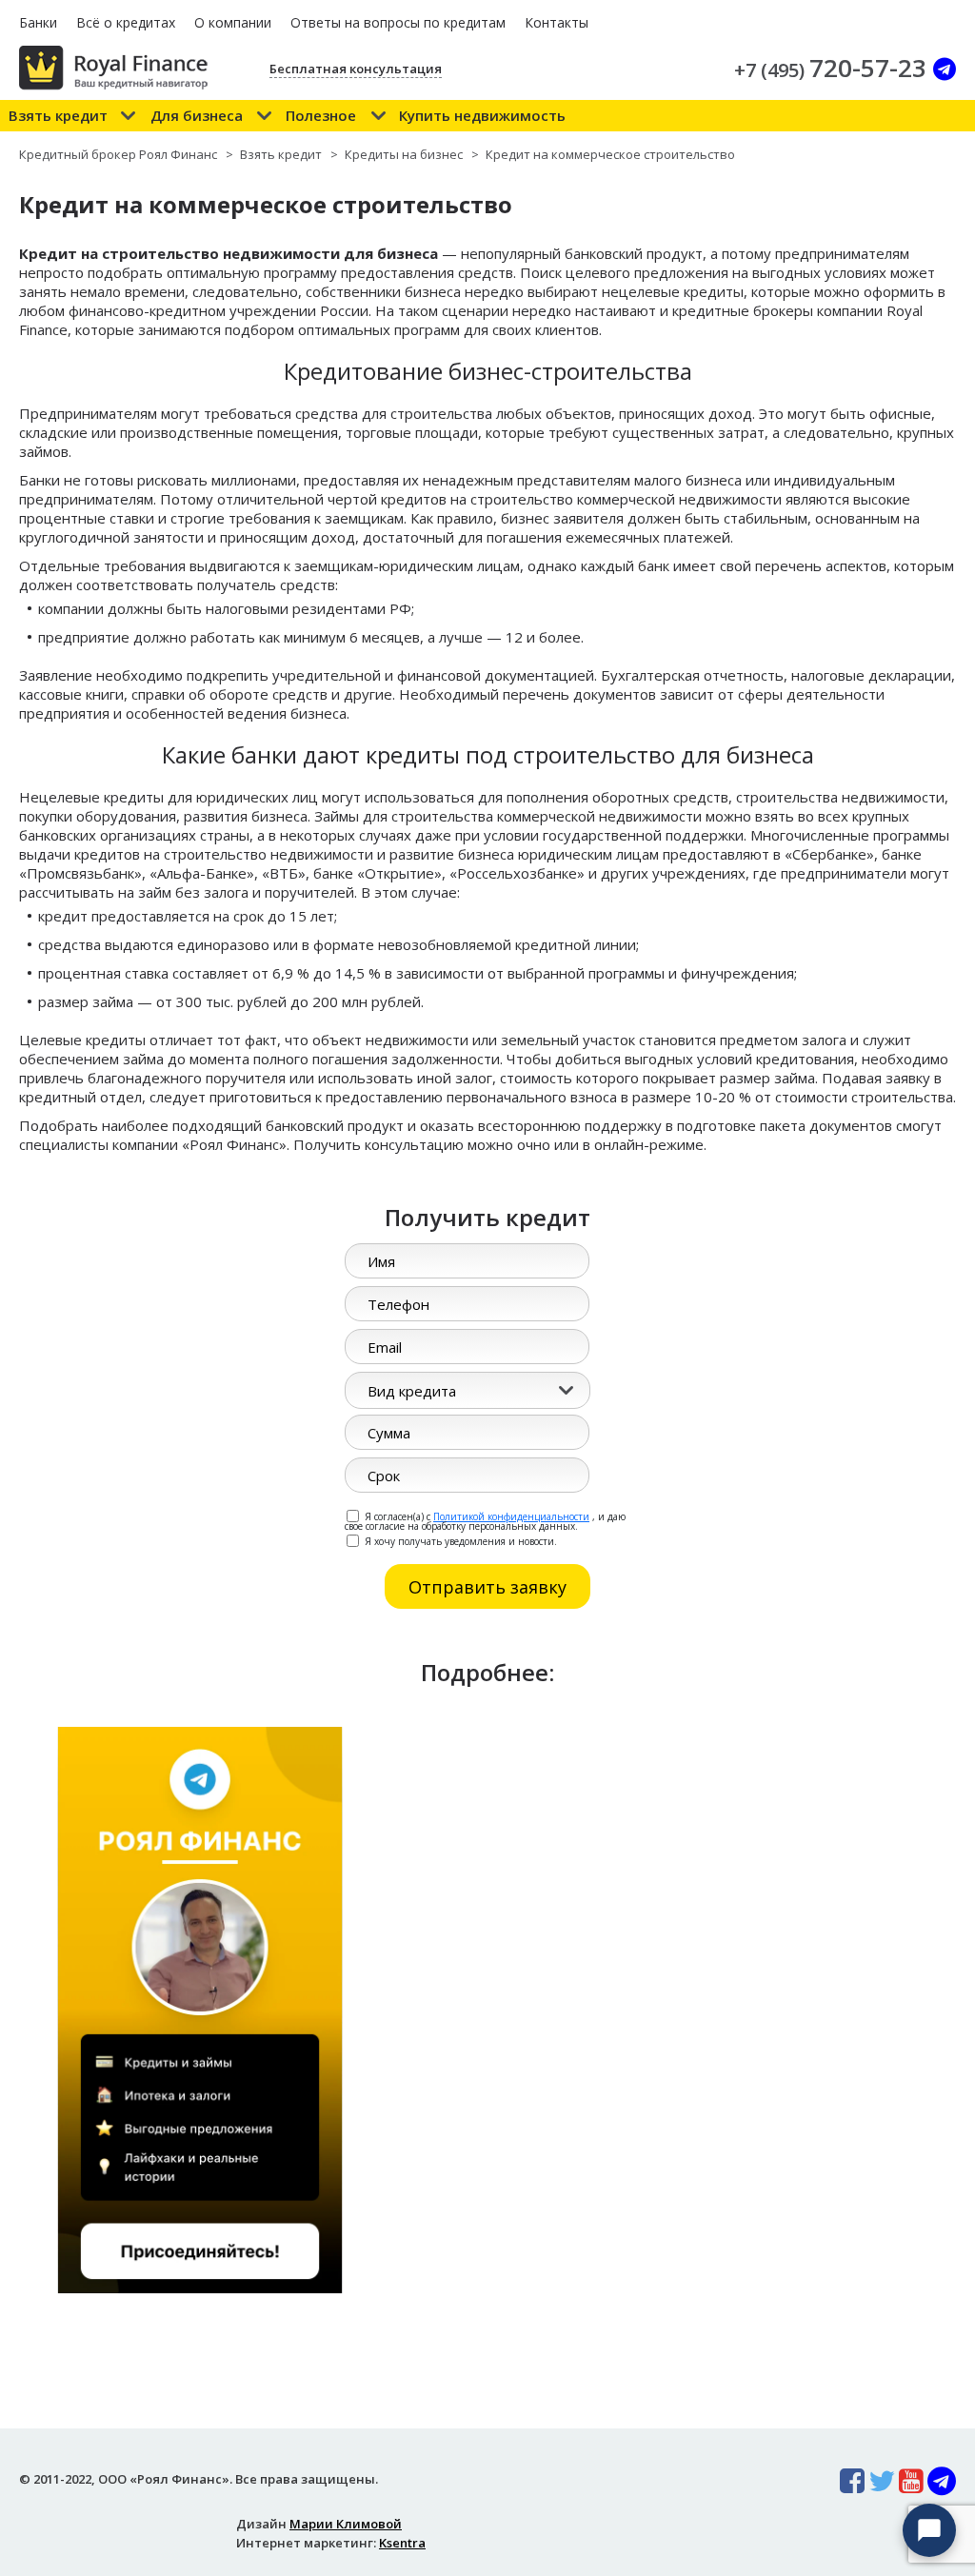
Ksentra (402, 2543)
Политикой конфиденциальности (511, 1516)
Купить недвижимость (482, 115)
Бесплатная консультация (356, 69)
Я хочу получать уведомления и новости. (459, 1540)
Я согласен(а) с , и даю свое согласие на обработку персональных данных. (485, 1520)
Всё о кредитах (126, 22)
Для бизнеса (197, 115)
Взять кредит (58, 115)
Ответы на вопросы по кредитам (398, 22)
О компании (233, 22)
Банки (38, 22)
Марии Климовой (346, 2524)
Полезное (321, 115)
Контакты (557, 22)
